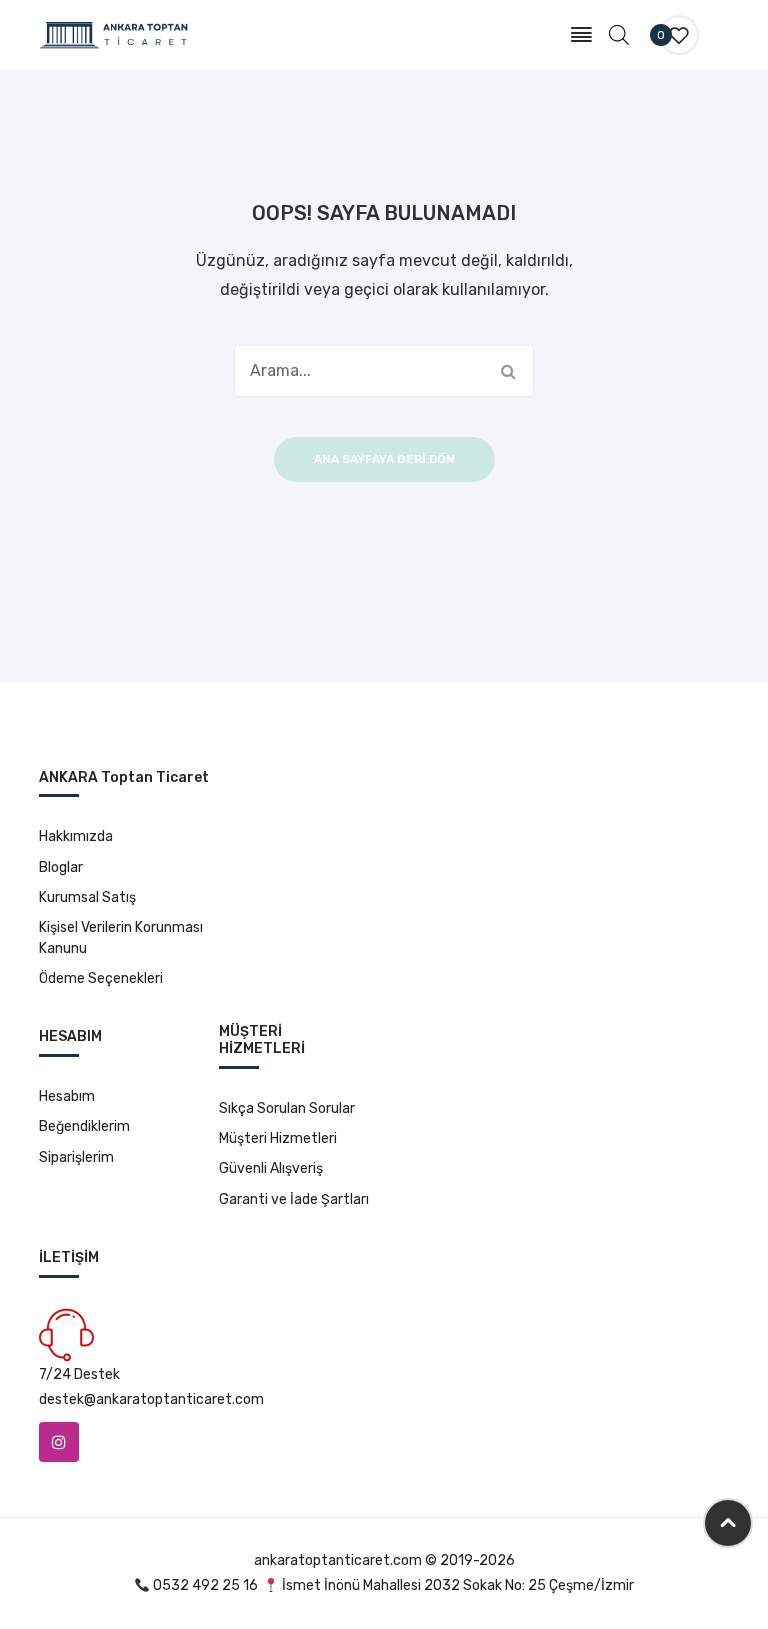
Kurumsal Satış (87, 897)
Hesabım (67, 1096)
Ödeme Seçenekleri (101, 978)
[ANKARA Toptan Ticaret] (114, 34)
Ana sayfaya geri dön (384, 459)
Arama (508, 371)
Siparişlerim (76, 1157)
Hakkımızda (76, 836)
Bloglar (61, 867)
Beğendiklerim (84, 1126)
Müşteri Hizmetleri (278, 1138)
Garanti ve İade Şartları (294, 1199)
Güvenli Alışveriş (271, 1168)
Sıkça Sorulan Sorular (287, 1108)
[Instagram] (59, 1442)
